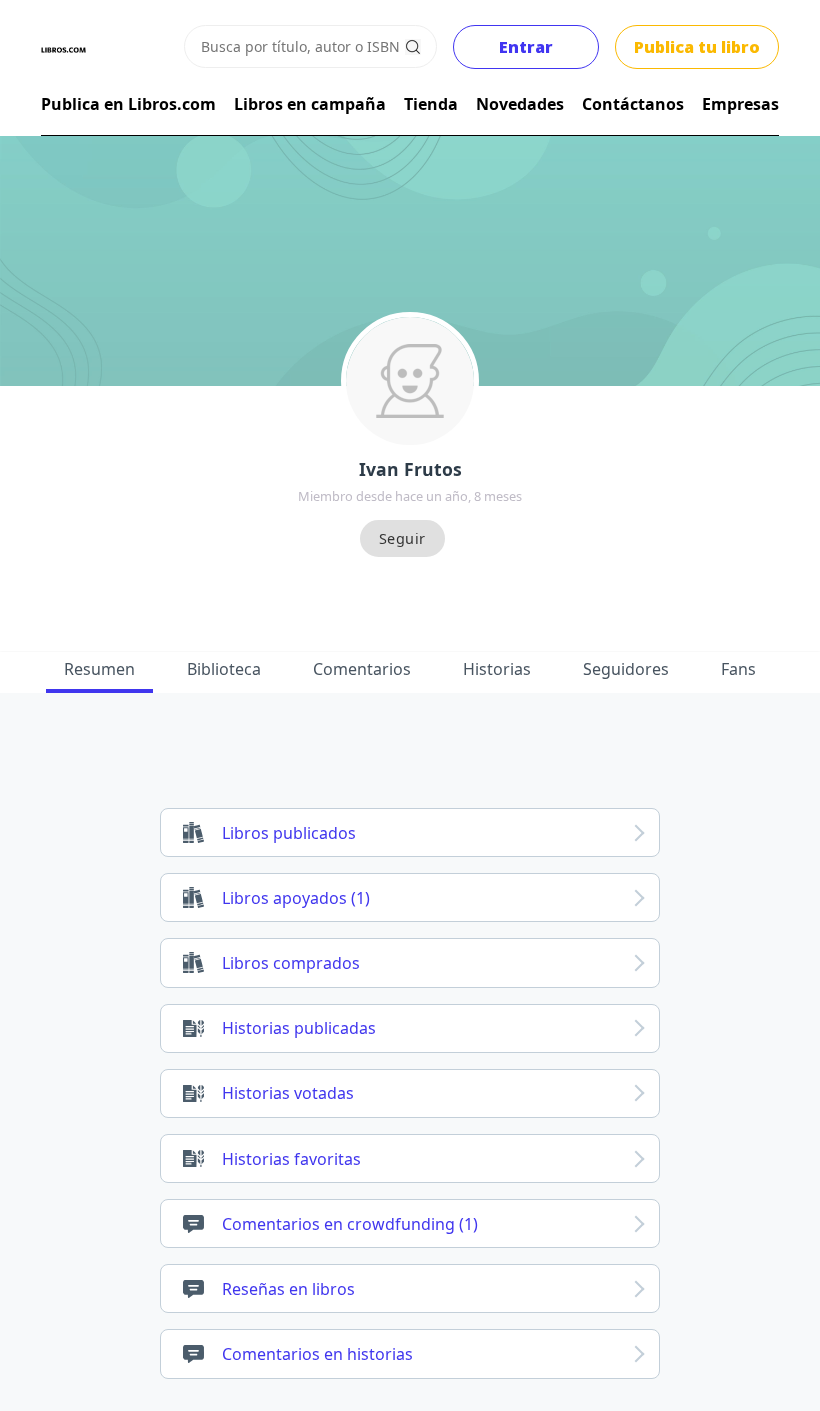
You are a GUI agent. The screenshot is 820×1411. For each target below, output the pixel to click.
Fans (738, 669)
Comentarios (362, 669)
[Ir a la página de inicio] (63, 50)
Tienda (431, 104)
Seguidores (626, 669)
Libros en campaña (310, 104)
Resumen (99, 669)
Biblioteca (224, 669)
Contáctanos (633, 104)
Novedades (520, 104)
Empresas (740, 104)
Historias (497, 669)
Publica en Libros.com (128, 104)
